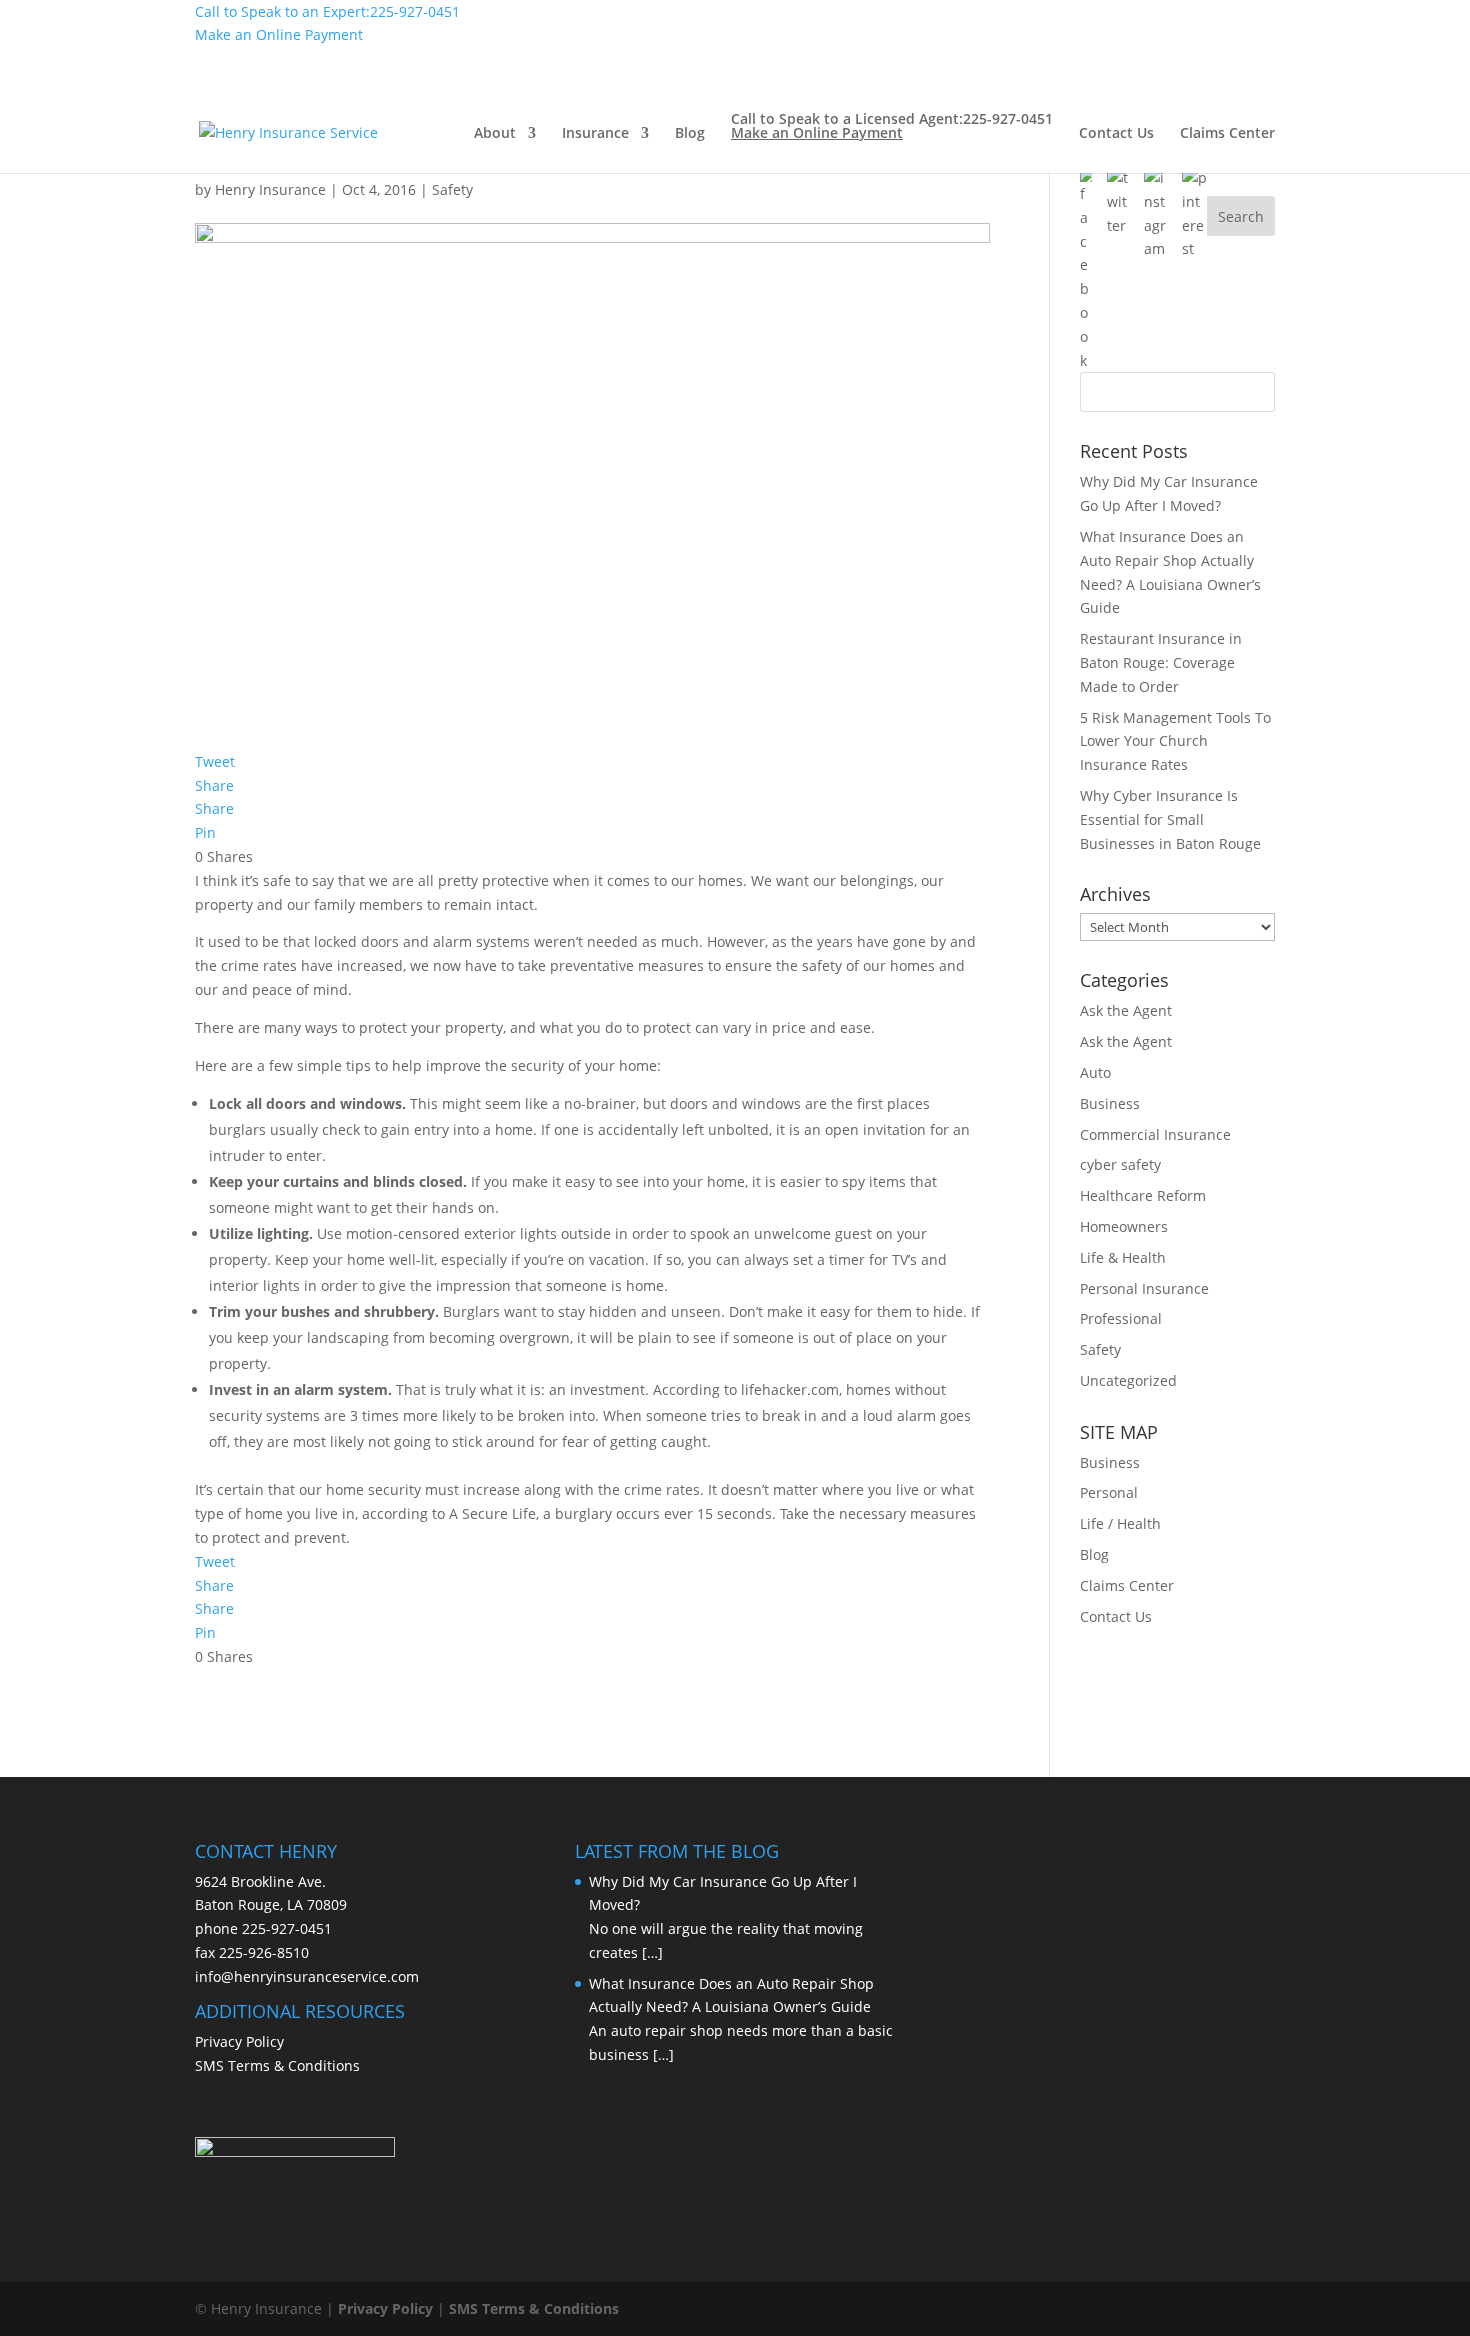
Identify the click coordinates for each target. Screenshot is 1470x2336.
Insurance (595, 134)
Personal (1109, 1492)
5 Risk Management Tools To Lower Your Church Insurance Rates (1175, 741)
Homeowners (1124, 1226)
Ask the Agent (1126, 1010)
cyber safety (1120, 1164)
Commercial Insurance (1155, 1134)
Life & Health (1123, 1257)
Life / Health (1120, 1523)
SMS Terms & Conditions (277, 2065)
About (495, 134)
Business (1110, 1103)
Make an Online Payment (279, 34)
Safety (1100, 1349)
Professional (1121, 1318)
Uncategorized (1128, 1380)
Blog (690, 134)
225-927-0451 (287, 1928)
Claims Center (1227, 134)
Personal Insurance (1144, 1288)
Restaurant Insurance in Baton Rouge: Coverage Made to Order (1161, 662)
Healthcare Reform (1143, 1195)
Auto (1095, 1072)
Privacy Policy (239, 2041)
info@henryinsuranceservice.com (307, 1976)
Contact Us (1116, 134)
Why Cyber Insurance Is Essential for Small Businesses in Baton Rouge (1170, 819)
